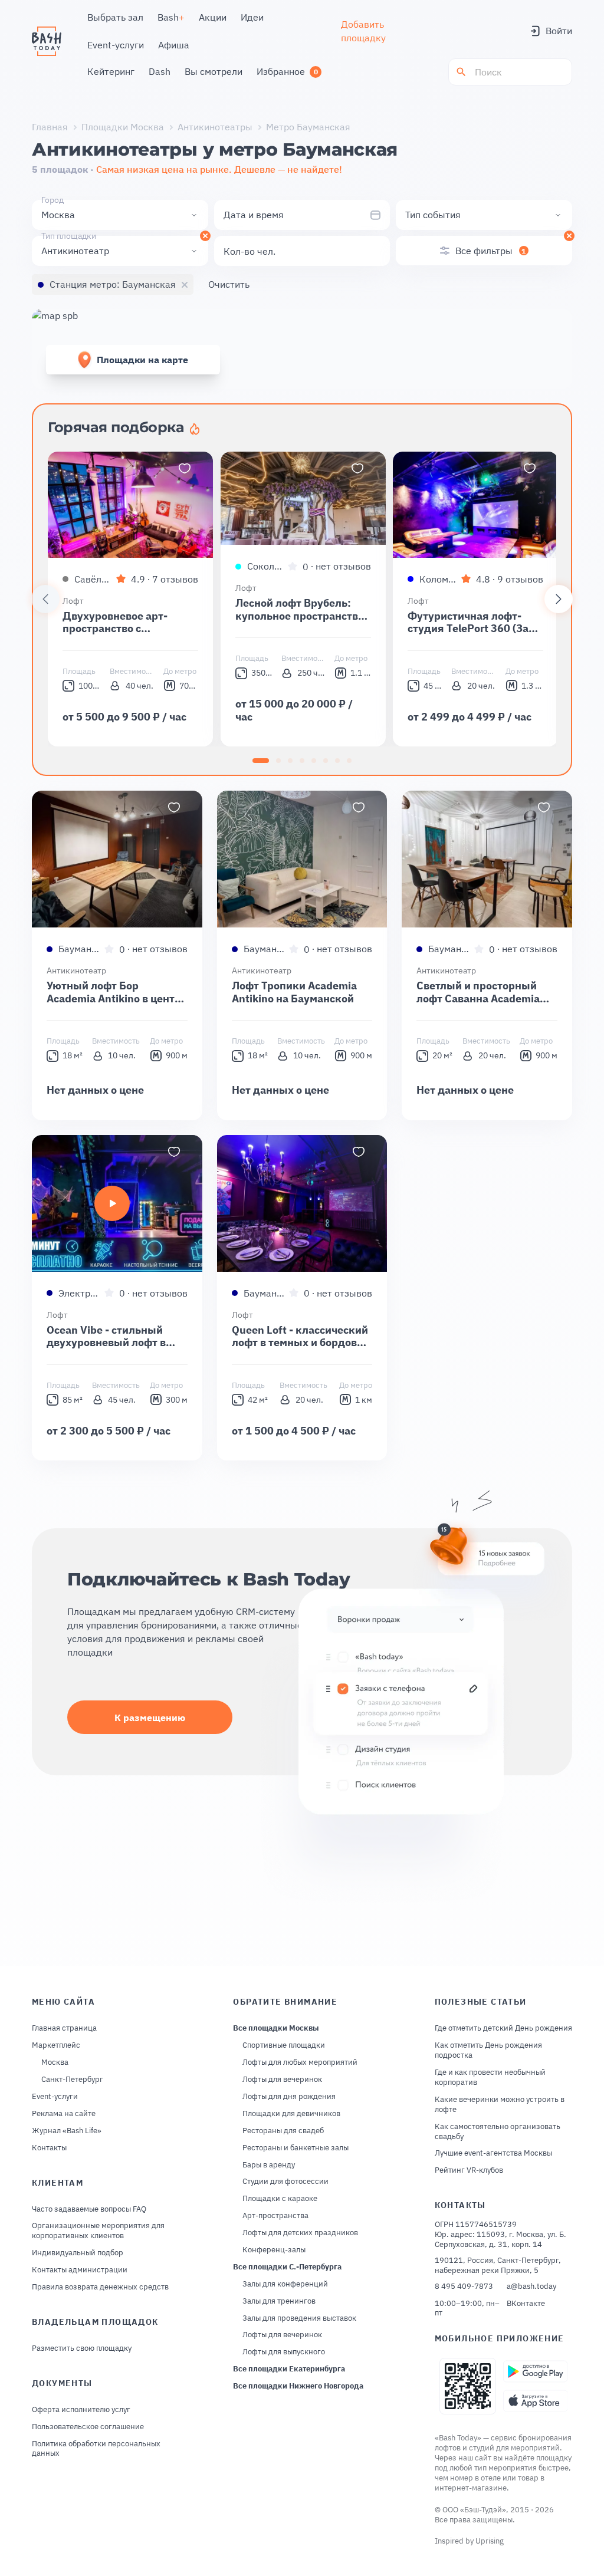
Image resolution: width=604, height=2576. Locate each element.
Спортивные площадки (284, 2045)
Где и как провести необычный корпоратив (490, 2077)
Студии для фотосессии (285, 2182)
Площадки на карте (142, 360)
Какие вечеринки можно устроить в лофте (500, 2105)
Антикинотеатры (215, 127)
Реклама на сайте (64, 2114)
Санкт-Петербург (72, 2080)
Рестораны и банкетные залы (296, 2148)
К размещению (150, 1718)
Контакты (49, 2148)
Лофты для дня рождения (289, 2097)
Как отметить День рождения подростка (488, 2050)
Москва (55, 2062)
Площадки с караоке (280, 2199)
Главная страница (64, 2028)
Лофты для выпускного (284, 2352)
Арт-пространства (275, 2216)
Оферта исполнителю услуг (81, 2410)
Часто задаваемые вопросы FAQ (89, 2209)
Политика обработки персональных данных (96, 2449)
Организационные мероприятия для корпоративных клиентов (98, 2231)
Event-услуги (55, 2097)
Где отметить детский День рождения (503, 2028)
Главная (50, 127)
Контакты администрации (80, 2270)
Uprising (490, 2541)
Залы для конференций (285, 2284)
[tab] (261, 761)
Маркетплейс (56, 2045)
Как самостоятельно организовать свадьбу (498, 2132)
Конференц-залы (274, 2250)
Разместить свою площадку (82, 2348)
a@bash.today (531, 2287)
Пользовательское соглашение (88, 2427)
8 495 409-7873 (464, 2287)
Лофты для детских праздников (300, 2233)
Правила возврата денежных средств (100, 2287)
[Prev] (45, 599)
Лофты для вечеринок (282, 2080)
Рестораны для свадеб (283, 2131)
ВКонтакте (526, 2304)
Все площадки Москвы (276, 2028)
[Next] (559, 599)
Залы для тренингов (279, 2301)
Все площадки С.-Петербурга (287, 2267)
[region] (302, 599)
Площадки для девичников (291, 2114)
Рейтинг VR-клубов (469, 2170)
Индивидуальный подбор (78, 2253)
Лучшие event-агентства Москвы (493, 2153)
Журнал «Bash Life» (67, 2131)
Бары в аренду (269, 2165)
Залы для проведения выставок (299, 2318)
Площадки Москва (123, 127)
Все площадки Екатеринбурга (289, 2369)
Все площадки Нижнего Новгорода (298, 2386)
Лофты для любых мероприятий (300, 2062)
